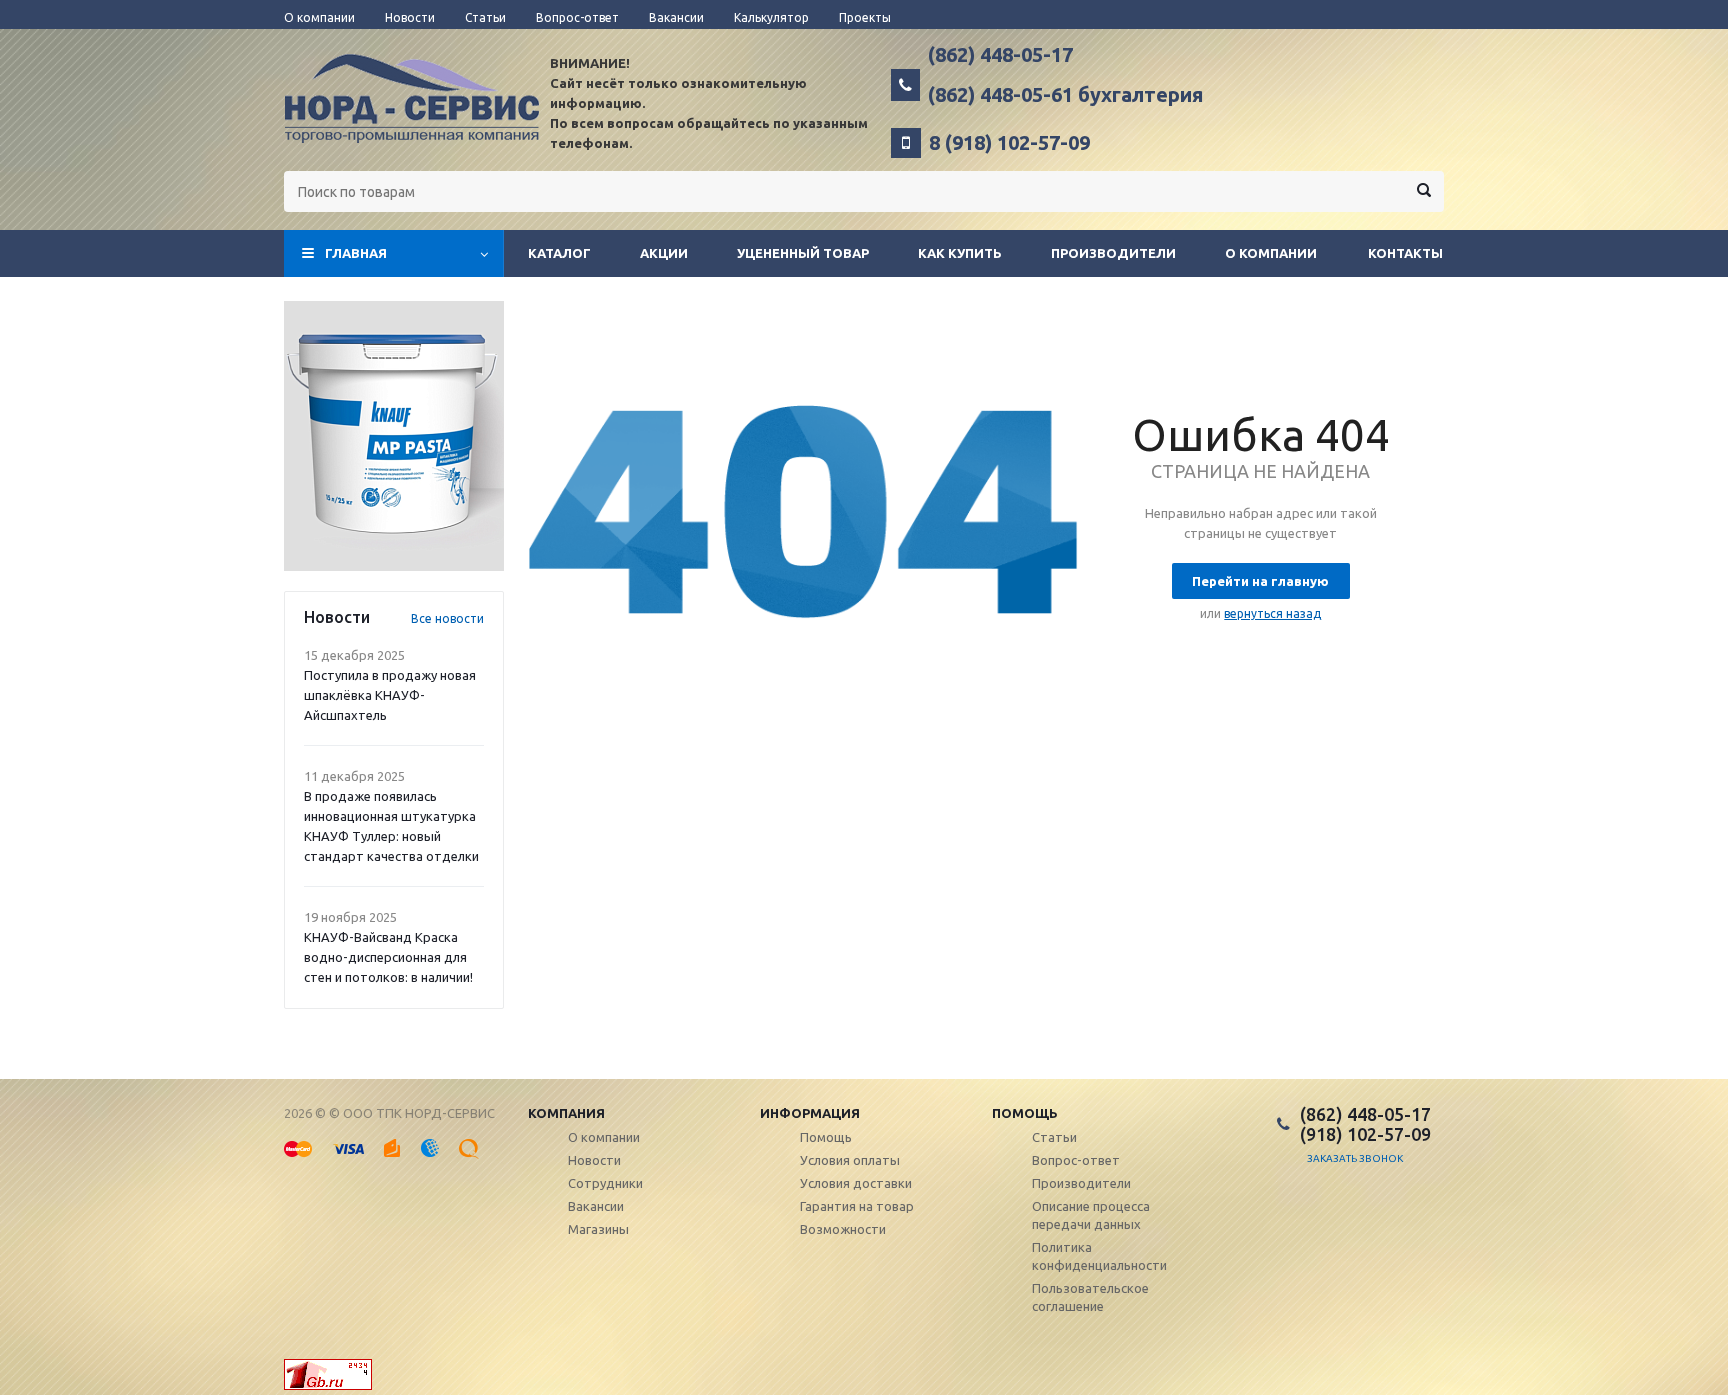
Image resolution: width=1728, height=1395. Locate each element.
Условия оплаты (850, 1160)
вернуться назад (1272, 613)
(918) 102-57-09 (1365, 1134)
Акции (664, 253)
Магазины (598, 1229)
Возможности (843, 1229)
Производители (1113, 253)
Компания (566, 1113)
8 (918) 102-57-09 (1009, 143)
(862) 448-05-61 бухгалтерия (1065, 95)
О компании (1271, 253)
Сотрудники (605, 1183)
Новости (594, 1160)
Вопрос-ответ (1076, 1160)
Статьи (1054, 1137)
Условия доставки (856, 1183)
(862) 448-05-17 (1000, 55)
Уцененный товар (803, 253)
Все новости (447, 618)
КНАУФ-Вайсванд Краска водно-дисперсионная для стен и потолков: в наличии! (388, 957)
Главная (356, 253)
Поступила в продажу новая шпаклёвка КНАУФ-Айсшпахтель (390, 695)
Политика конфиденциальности (1099, 1256)
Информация (810, 1113)
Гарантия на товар (857, 1206)
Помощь (1025, 1113)
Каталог (559, 253)
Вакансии (596, 1206)
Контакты (1405, 253)
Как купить (960, 253)
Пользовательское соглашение (1090, 1297)
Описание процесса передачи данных (1091, 1215)
